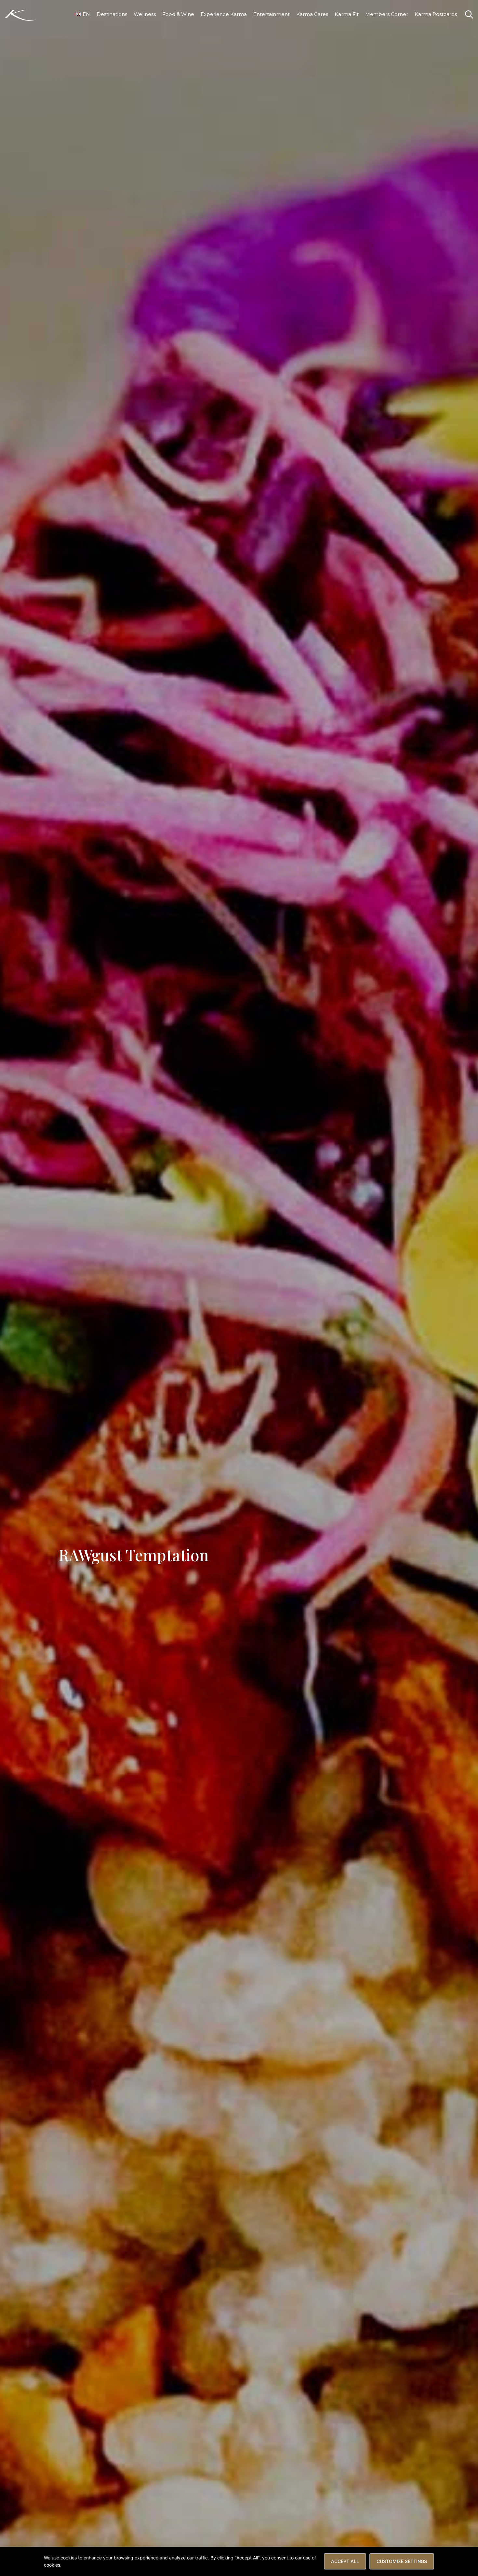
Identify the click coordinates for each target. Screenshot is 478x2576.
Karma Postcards (436, 14)
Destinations (112, 14)
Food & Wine (178, 14)
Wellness (145, 14)
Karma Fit (347, 14)
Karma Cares (312, 14)
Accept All (345, 2561)
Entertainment (272, 14)
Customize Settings (402, 2561)
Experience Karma (224, 14)
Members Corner (387, 14)
